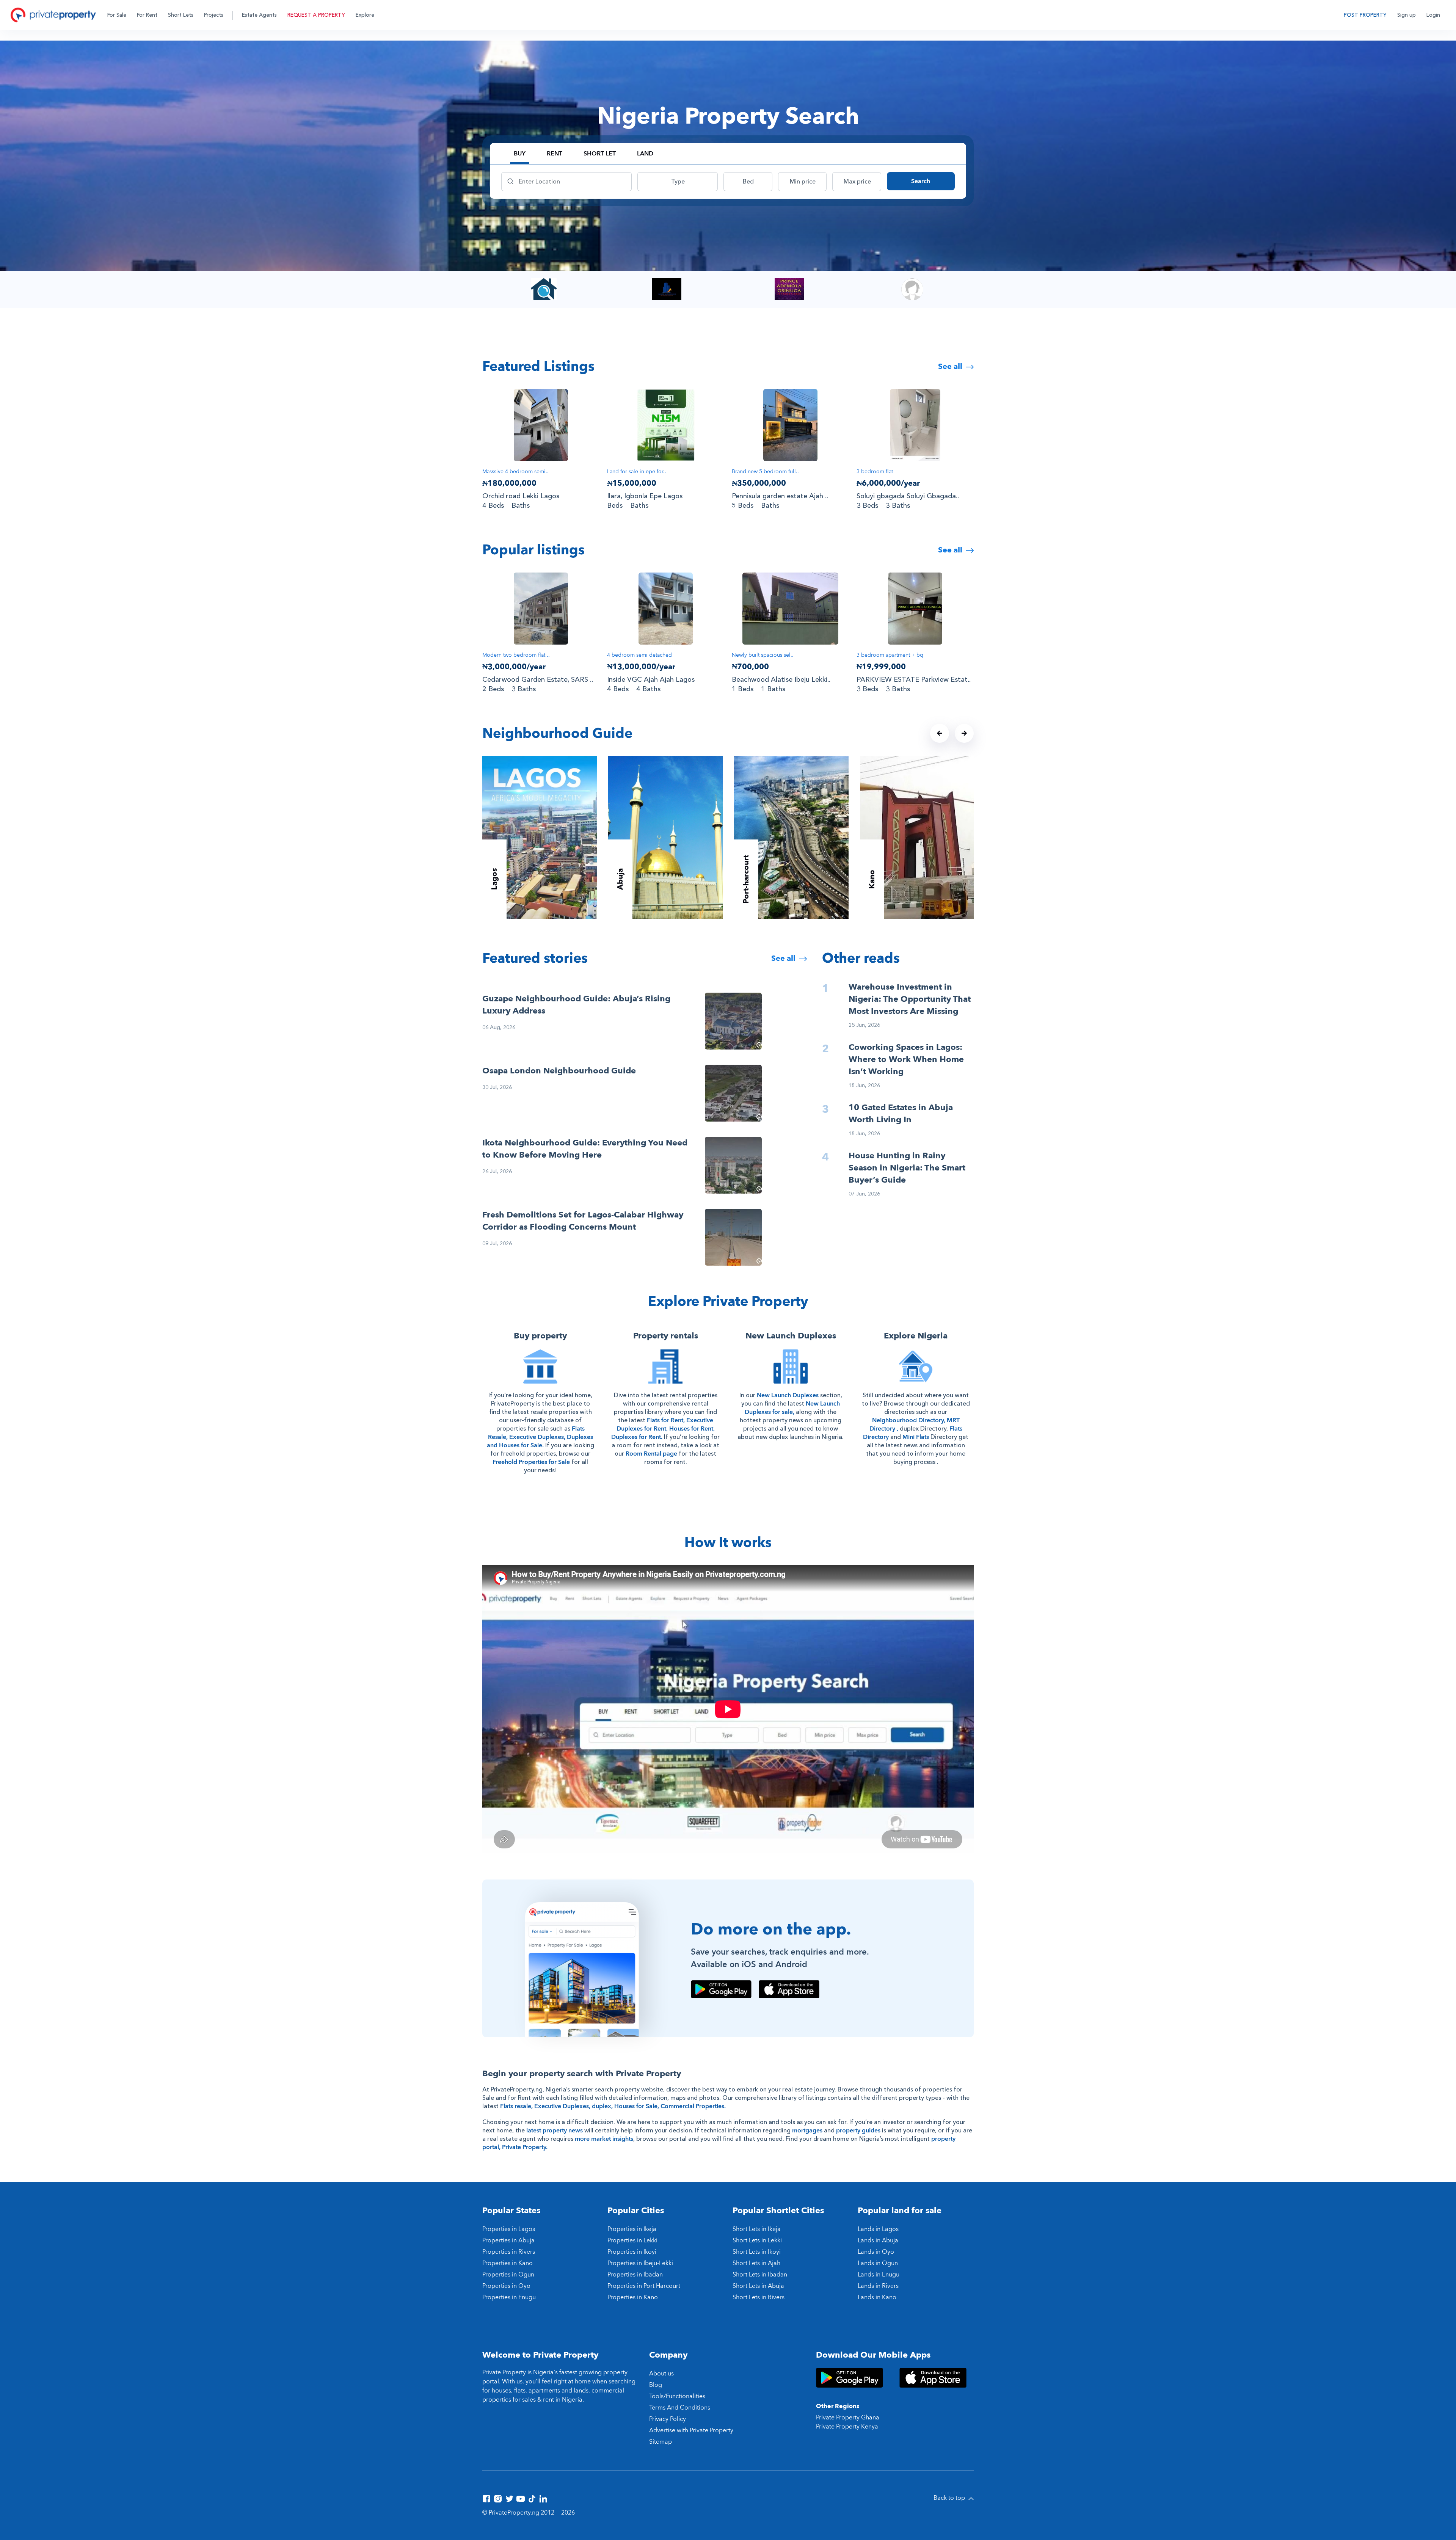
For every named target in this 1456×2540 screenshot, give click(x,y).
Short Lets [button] (181, 15)
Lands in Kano (877, 2297)
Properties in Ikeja (632, 2229)
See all (951, 366)
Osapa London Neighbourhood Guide (559, 1071)
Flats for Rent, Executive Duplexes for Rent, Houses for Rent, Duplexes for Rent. (663, 1429)
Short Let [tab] (600, 154)
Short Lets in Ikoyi (757, 2252)
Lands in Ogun (878, 2263)
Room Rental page (651, 1454)
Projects (214, 15)
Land (645, 154)
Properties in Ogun (508, 2275)
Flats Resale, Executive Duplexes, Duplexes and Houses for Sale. (540, 1437)
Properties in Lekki (632, 2240)
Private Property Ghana (848, 2418)
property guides (858, 2131)
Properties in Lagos (509, 2229)
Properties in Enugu (509, 2297)
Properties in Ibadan (635, 2275)
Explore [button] (365, 15)
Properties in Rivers (509, 2252)
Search (921, 181)
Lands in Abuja (878, 2240)
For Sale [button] (117, 15)
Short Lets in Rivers (759, 2297)
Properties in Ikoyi (632, 2252)
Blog (656, 2385)
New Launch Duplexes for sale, (792, 1408)
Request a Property (316, 15)
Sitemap (661, 2442)
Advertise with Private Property (691, 2430)
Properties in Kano (508, 2263)
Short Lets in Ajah (756, 2263)
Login (1433, 15)
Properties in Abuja (508, 2240)
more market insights (604, 2139)
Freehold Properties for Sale (531, 1462)
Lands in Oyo (876, 2252)
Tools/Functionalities (677, 2396)
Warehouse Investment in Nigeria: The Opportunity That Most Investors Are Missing (910, 999)
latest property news (555, 2131)
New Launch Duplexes (788, 1395)
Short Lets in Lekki (757, 2240)
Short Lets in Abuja (758, 2286)
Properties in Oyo (506, 2286)
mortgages (807, 2131)
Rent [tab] (555, 154)
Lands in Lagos (878, 2229)
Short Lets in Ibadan (760, 2275)
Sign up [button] (1407, 15)
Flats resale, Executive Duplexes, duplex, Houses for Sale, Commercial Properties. (613, 2106)
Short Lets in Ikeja (757, 2229)
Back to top (950, 2498)
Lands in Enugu (879, 2275)
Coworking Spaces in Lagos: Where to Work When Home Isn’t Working (906, 1059)
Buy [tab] (520, 154)
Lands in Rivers (878, 2286)
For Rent (147, 15)
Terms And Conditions (680, 2408)
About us (661, 2374)
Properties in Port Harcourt (644, 2286)
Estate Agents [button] (259, 15)
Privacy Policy (668, 2419)
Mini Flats (916, 1437)
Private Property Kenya (847, 2427)
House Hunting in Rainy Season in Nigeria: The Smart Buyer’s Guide (907, 1168)
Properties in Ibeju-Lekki (640, 2263)
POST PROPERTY (1365, 15)
